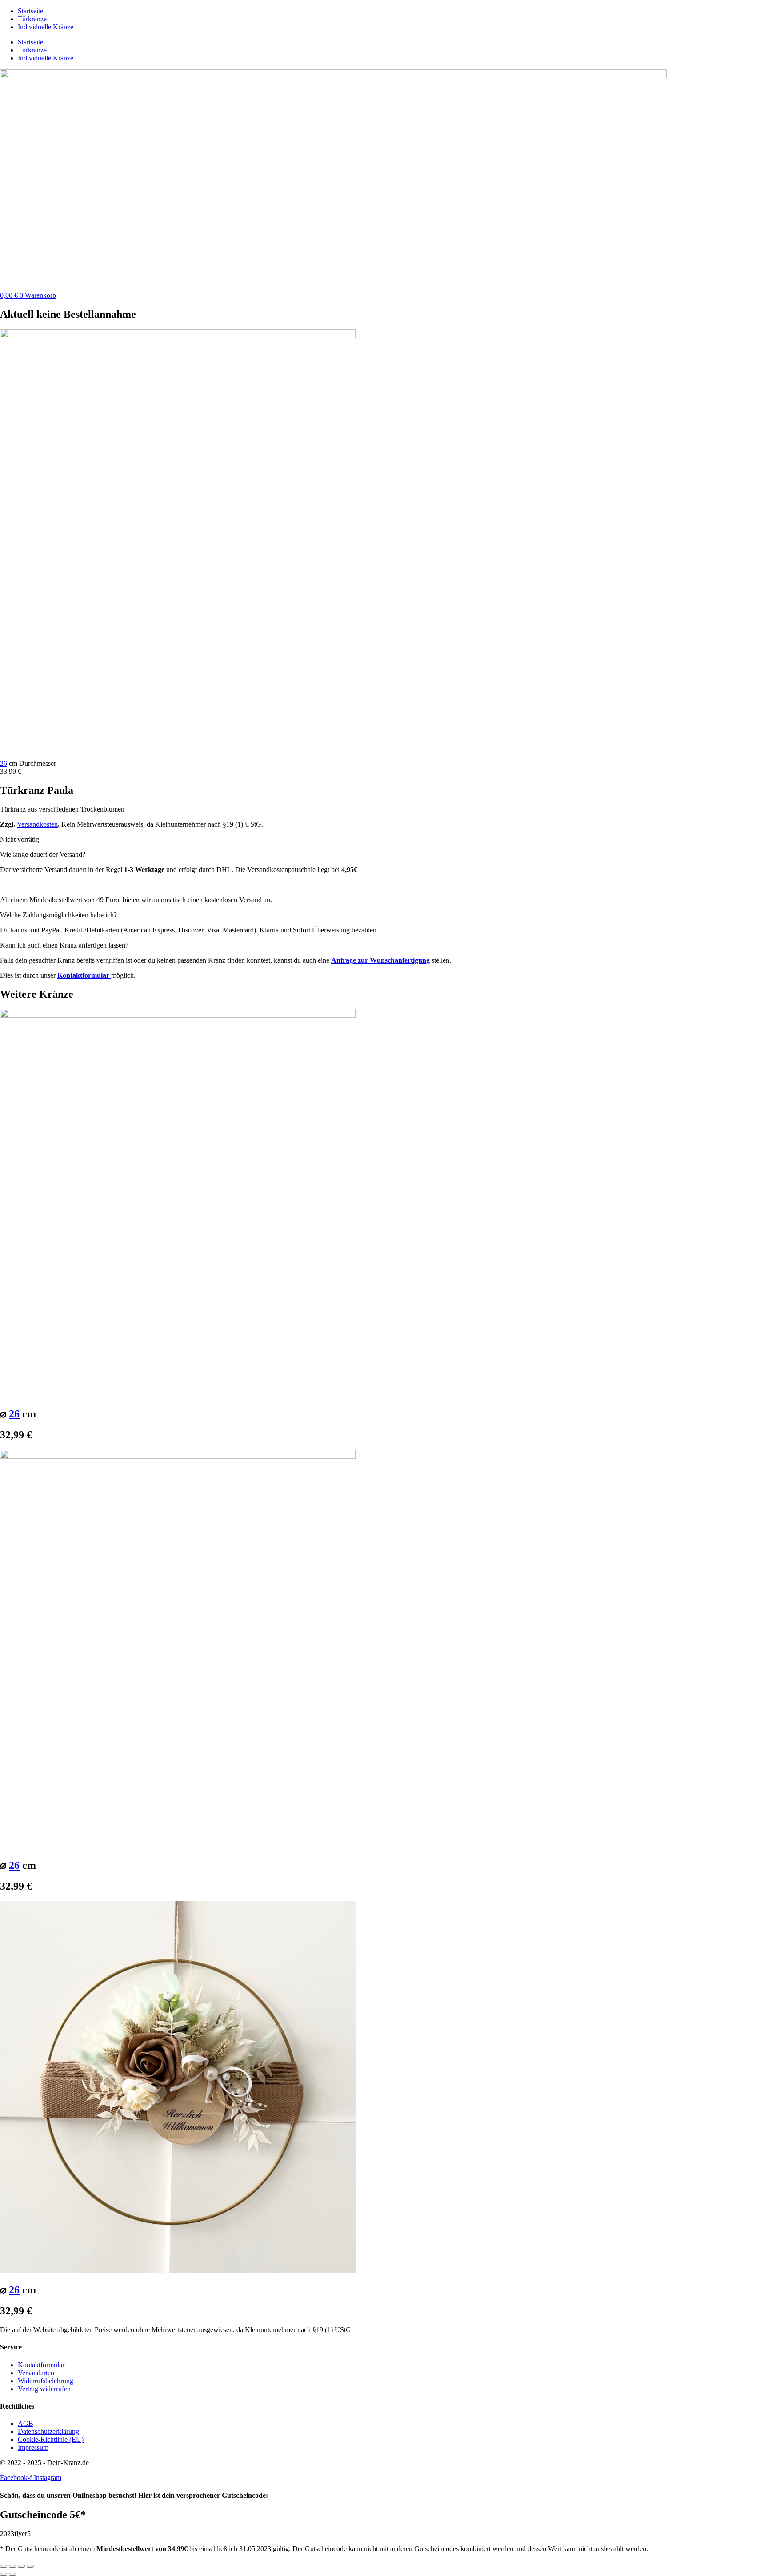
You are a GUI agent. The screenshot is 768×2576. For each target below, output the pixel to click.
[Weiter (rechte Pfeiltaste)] (12, 2574)
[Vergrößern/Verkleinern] (4, 2566)
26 (4, 763)
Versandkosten (37, 824)
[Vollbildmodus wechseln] (12, 2566)
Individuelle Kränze (46, 27)
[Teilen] (21, 2566)
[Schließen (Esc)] (30, 2566)
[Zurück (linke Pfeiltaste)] (4, 2574)
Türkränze (32, 19)
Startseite (30, 11)
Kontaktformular (84, 975)
